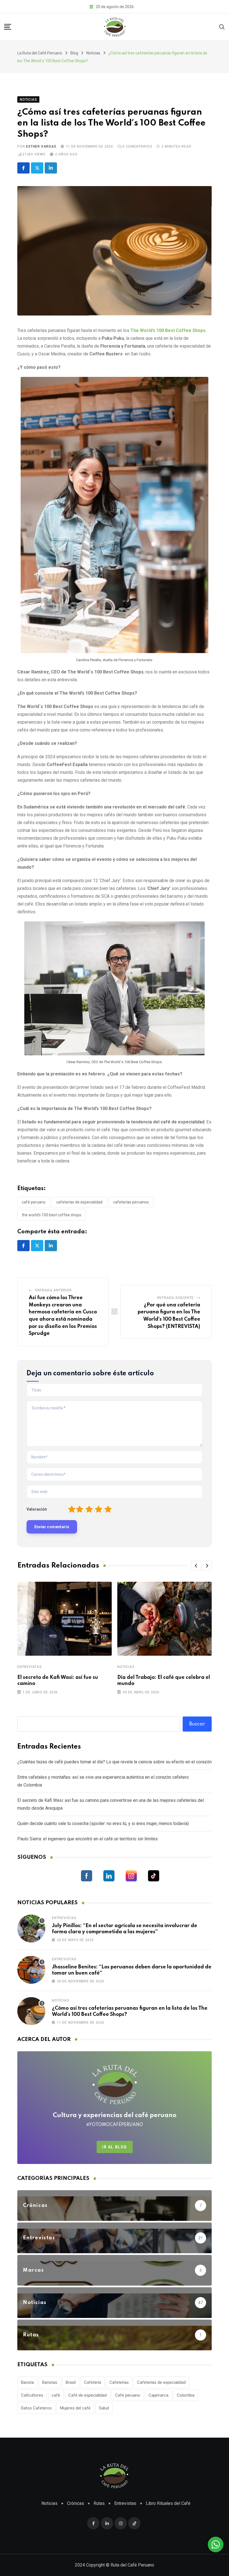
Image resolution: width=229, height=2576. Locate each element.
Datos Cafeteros (36, 2408)
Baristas (50, 2382)
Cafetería (93, 2382)
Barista (27, 2382)
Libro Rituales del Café (168, 2503)
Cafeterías (119, 2382)
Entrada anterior (53, 1290)
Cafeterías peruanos (131, 1202)
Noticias (126, 1667)
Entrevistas (30, 1667)
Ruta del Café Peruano (132, 2565)
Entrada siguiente (176, 1298)
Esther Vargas (41, 146)
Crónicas (76, 2503)
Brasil (71, 2382)
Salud (104, 2408)
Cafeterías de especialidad (79, 1202)
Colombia (186, 2395)
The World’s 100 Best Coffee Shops (52, 1215)
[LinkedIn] (51, 168)
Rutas (99, 2503)
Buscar (197, 1724)
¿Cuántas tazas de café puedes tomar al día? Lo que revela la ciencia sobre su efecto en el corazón (115, 1762)
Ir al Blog (115, 2147)
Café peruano (34, 1202)
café (56, 2395)
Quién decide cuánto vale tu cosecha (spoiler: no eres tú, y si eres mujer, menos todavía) (103, 1823)
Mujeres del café (75, 2408)
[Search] (222, 27)
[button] (196, 1566)
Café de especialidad (88, 2395)
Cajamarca (158, 2395)
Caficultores (32, 2395)
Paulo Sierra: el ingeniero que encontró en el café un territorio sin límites (88, 1839)
